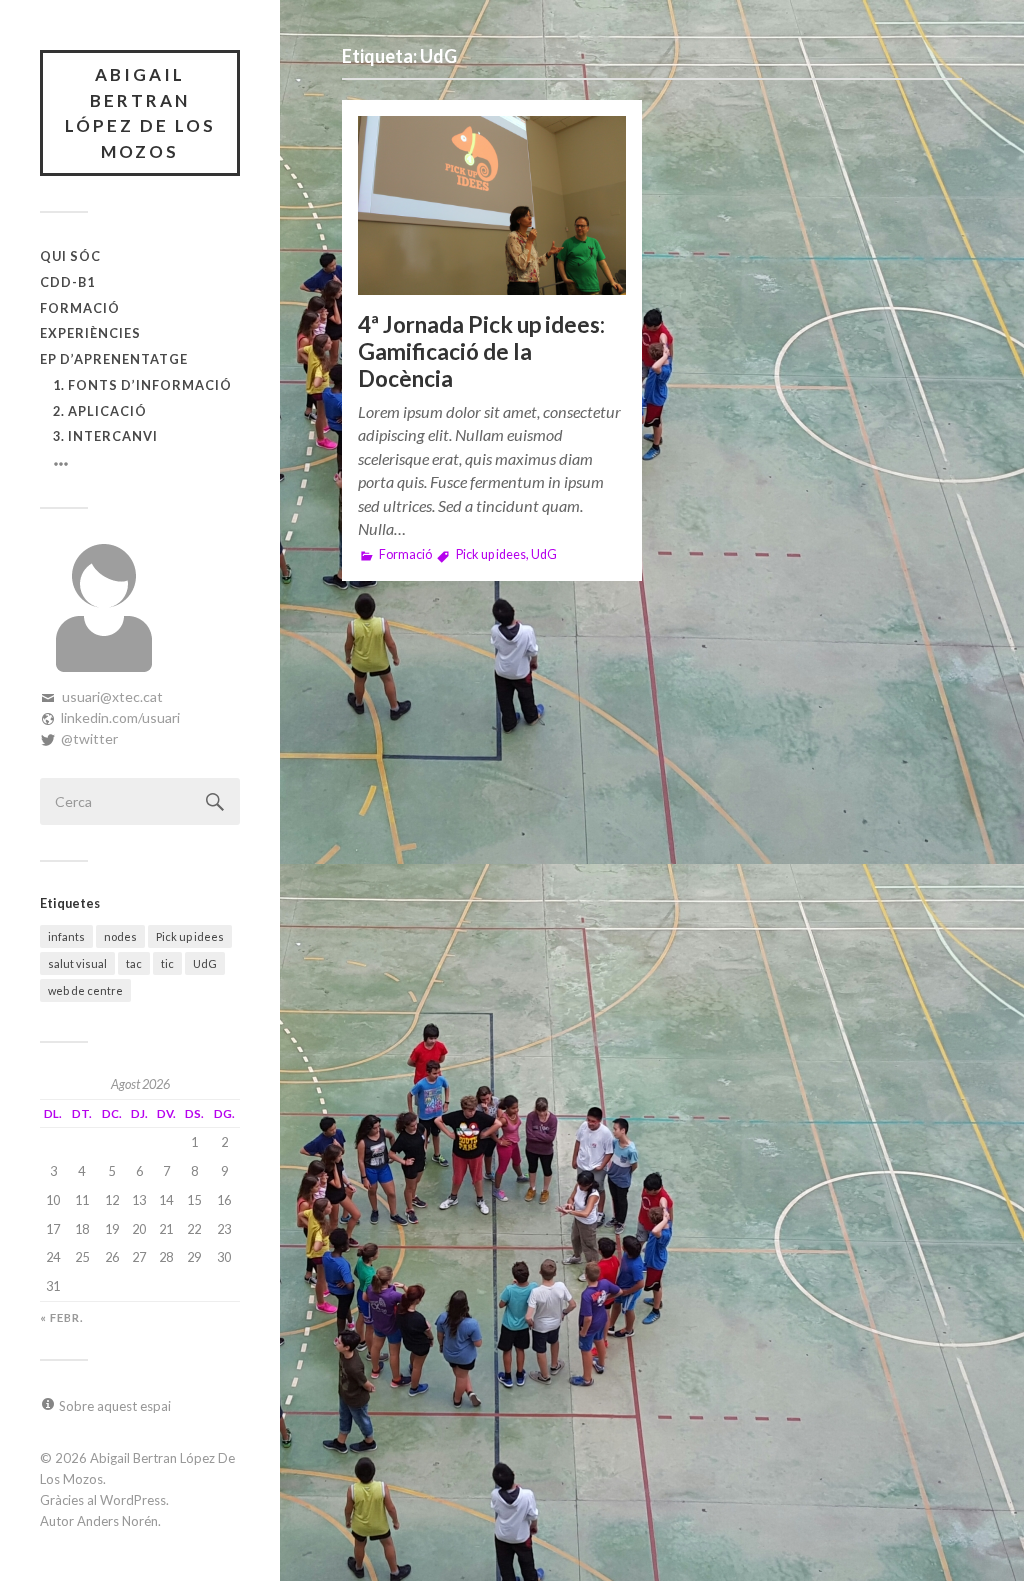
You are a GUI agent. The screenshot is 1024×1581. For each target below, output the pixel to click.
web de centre (85, 990)
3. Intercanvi (105, 436)
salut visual (77, 963)
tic (167, 963)
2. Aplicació (100, 411)
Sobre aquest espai (115, 1406)
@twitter (89, 738)
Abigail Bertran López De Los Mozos (140, 113)
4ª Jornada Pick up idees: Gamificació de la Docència (481, 351)
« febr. (62, 1318)
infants (66, 936)
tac (134, 963)
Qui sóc (70, 256)
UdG (205, 963)
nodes (120, 936)
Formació (80, 308)
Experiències (90, 333)
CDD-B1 (67, 282)
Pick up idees (190, 936)
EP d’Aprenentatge (114, 359)
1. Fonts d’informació (142, 385)
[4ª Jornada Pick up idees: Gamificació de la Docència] (492, 205)
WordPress (133, 1500)
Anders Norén (117, 1521)
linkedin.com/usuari (120, 717)
